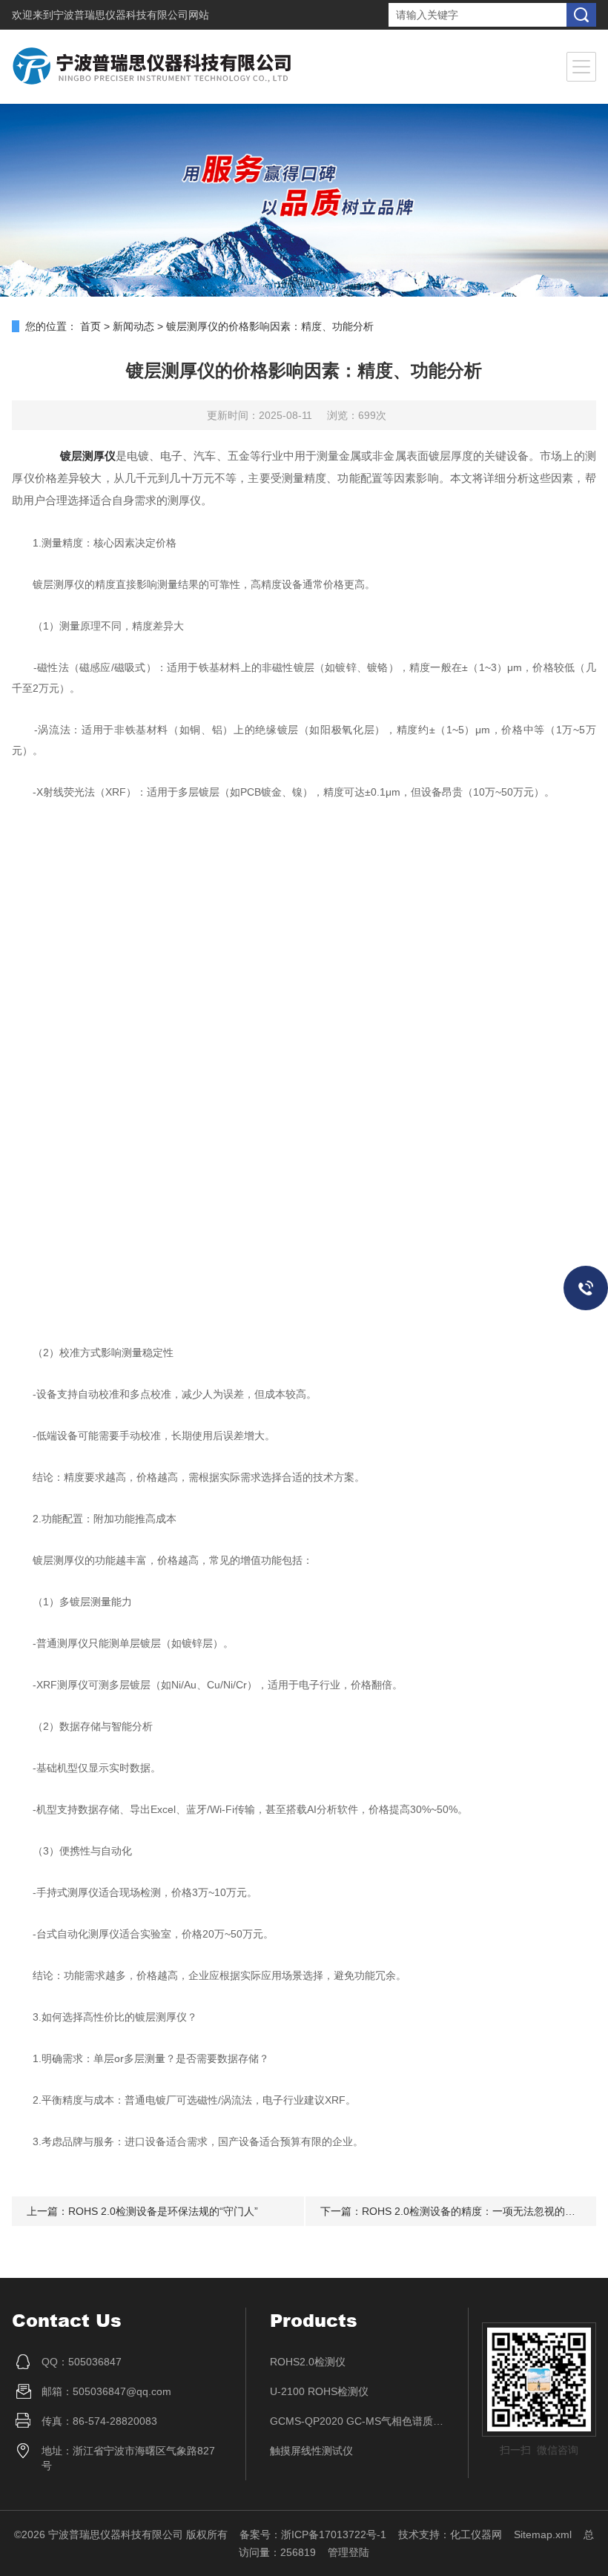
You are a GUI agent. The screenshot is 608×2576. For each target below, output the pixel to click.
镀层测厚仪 (88, 456)
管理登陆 (348, 2552)
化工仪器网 (476, 2534)
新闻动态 (133, 326)
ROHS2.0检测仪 (308, 2362)
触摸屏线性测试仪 (311, 2451)
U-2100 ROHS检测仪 (319, 2391)
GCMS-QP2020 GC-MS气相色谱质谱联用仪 (357, 2421)
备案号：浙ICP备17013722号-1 (313, 2534)
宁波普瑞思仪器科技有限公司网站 (131, 15)
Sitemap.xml (543, 2534)
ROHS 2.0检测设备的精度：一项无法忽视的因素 (474, 2211)
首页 (90, 326)
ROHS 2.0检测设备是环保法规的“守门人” (163, 2211)
